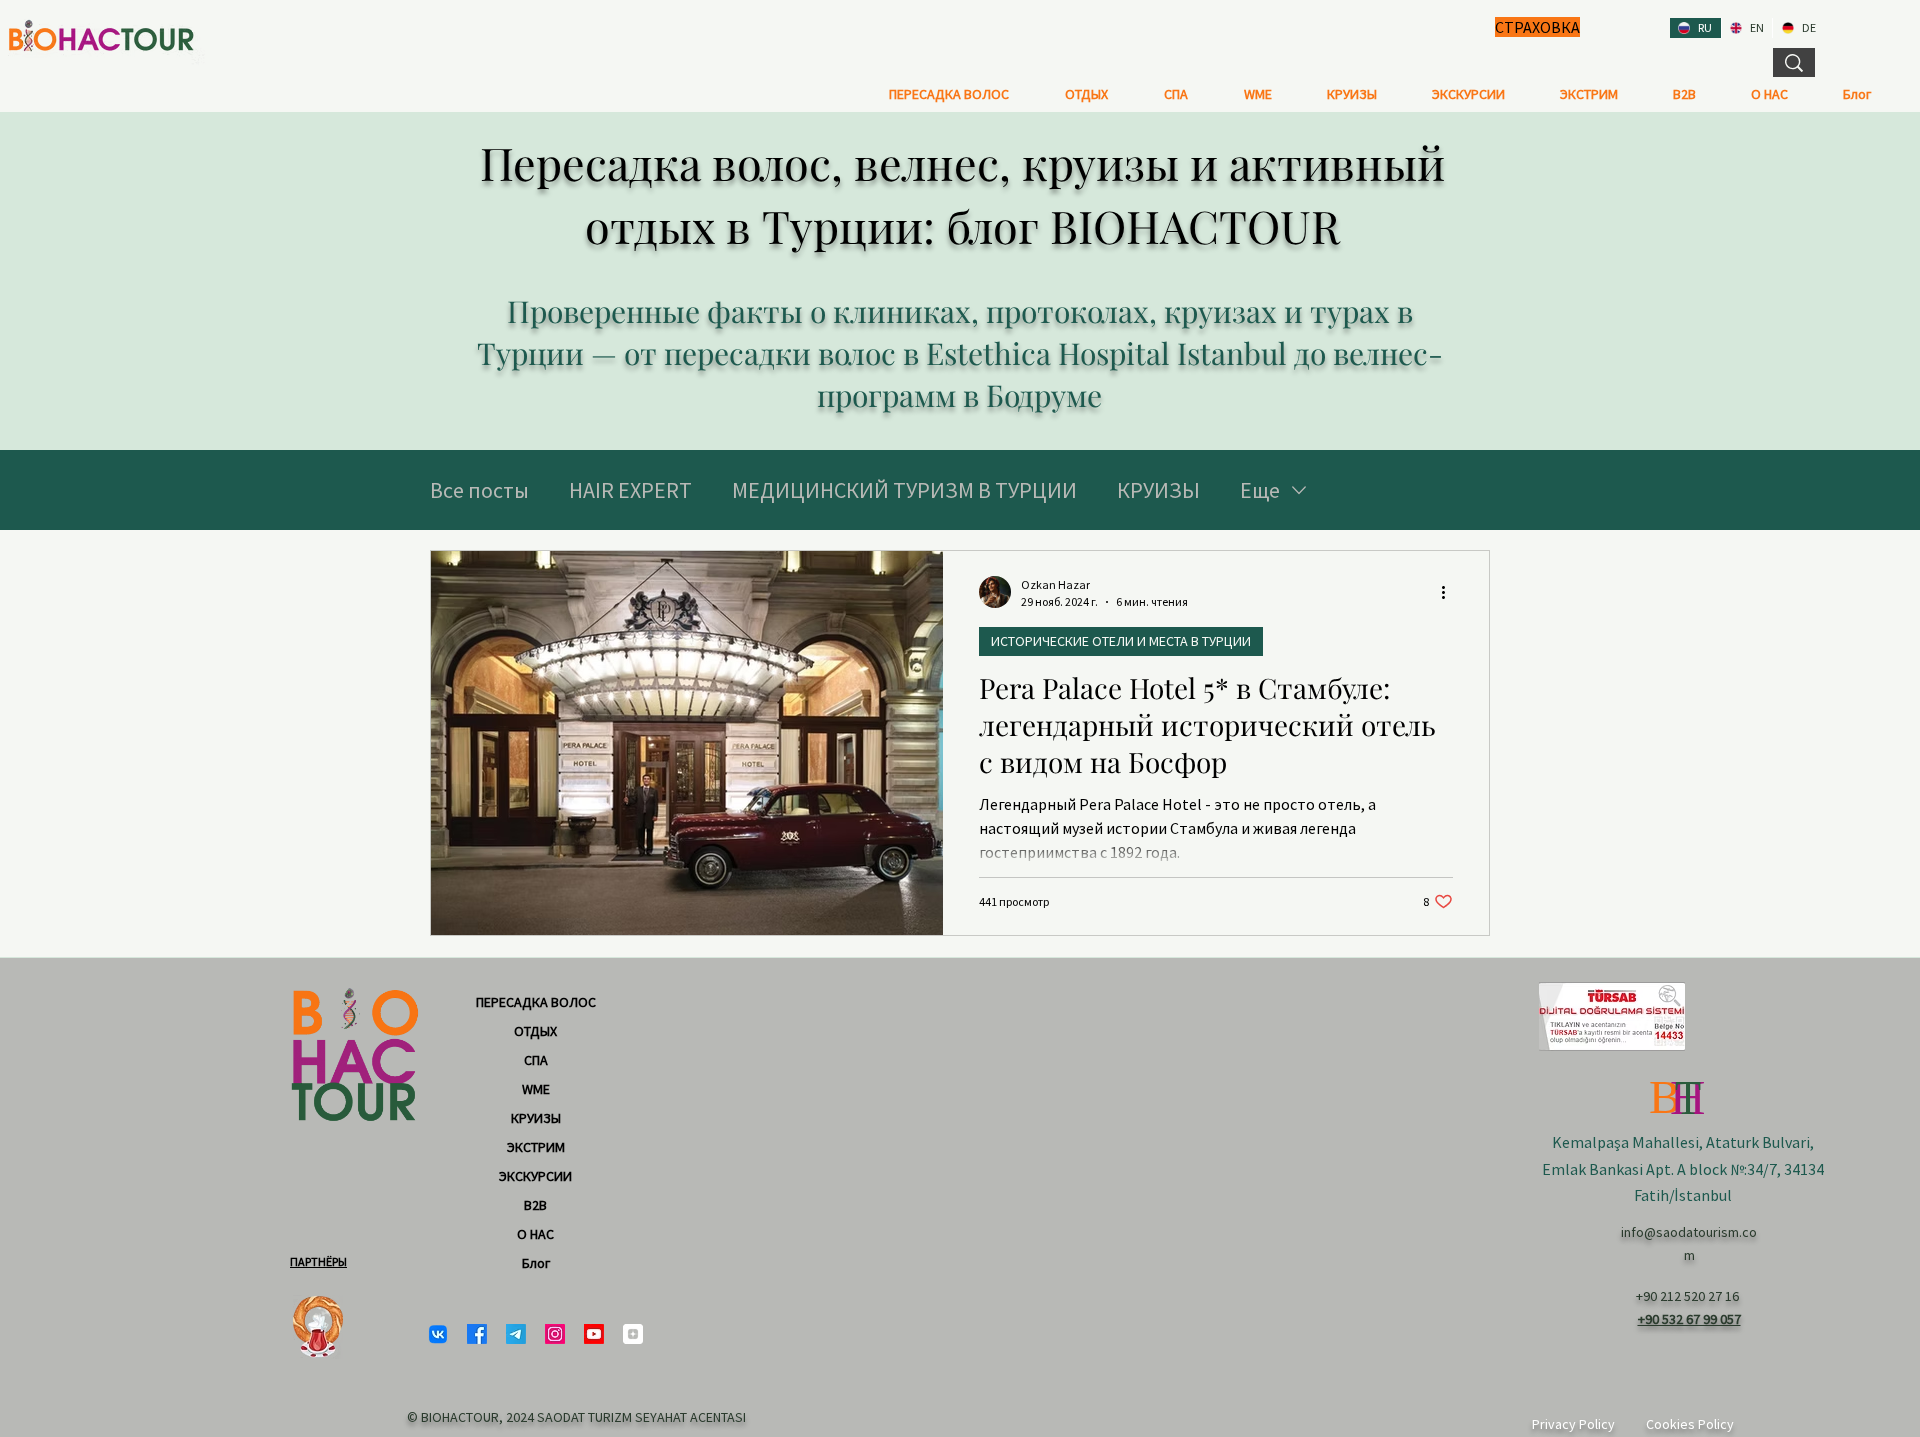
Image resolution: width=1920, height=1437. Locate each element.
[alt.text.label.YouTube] (594, 1334)
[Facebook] (477, 1334)
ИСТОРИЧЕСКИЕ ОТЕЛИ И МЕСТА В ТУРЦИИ (1121, 641)
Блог (536, 1263)
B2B (535, 1205)
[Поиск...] (1794, 62)
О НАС (535, 1234)
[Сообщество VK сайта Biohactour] (438, 1334)
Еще (1260, 490)
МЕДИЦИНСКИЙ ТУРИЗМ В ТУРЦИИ (904, 490)
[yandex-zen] (633, 1334)
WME (536, 1089)
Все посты (479, 490)
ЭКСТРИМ (536, 1147)
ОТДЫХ (535, 1031)
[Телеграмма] (516, 1334)
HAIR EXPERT (630, 490)
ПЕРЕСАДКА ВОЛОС (536, 1002)
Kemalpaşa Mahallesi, (1629, 1142)
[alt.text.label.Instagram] (555, 1334)
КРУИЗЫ (1158, 490)
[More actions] (1450, 592)
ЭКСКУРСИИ (535, 1176)
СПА (536, 1060)
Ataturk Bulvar (1756, 1142)
